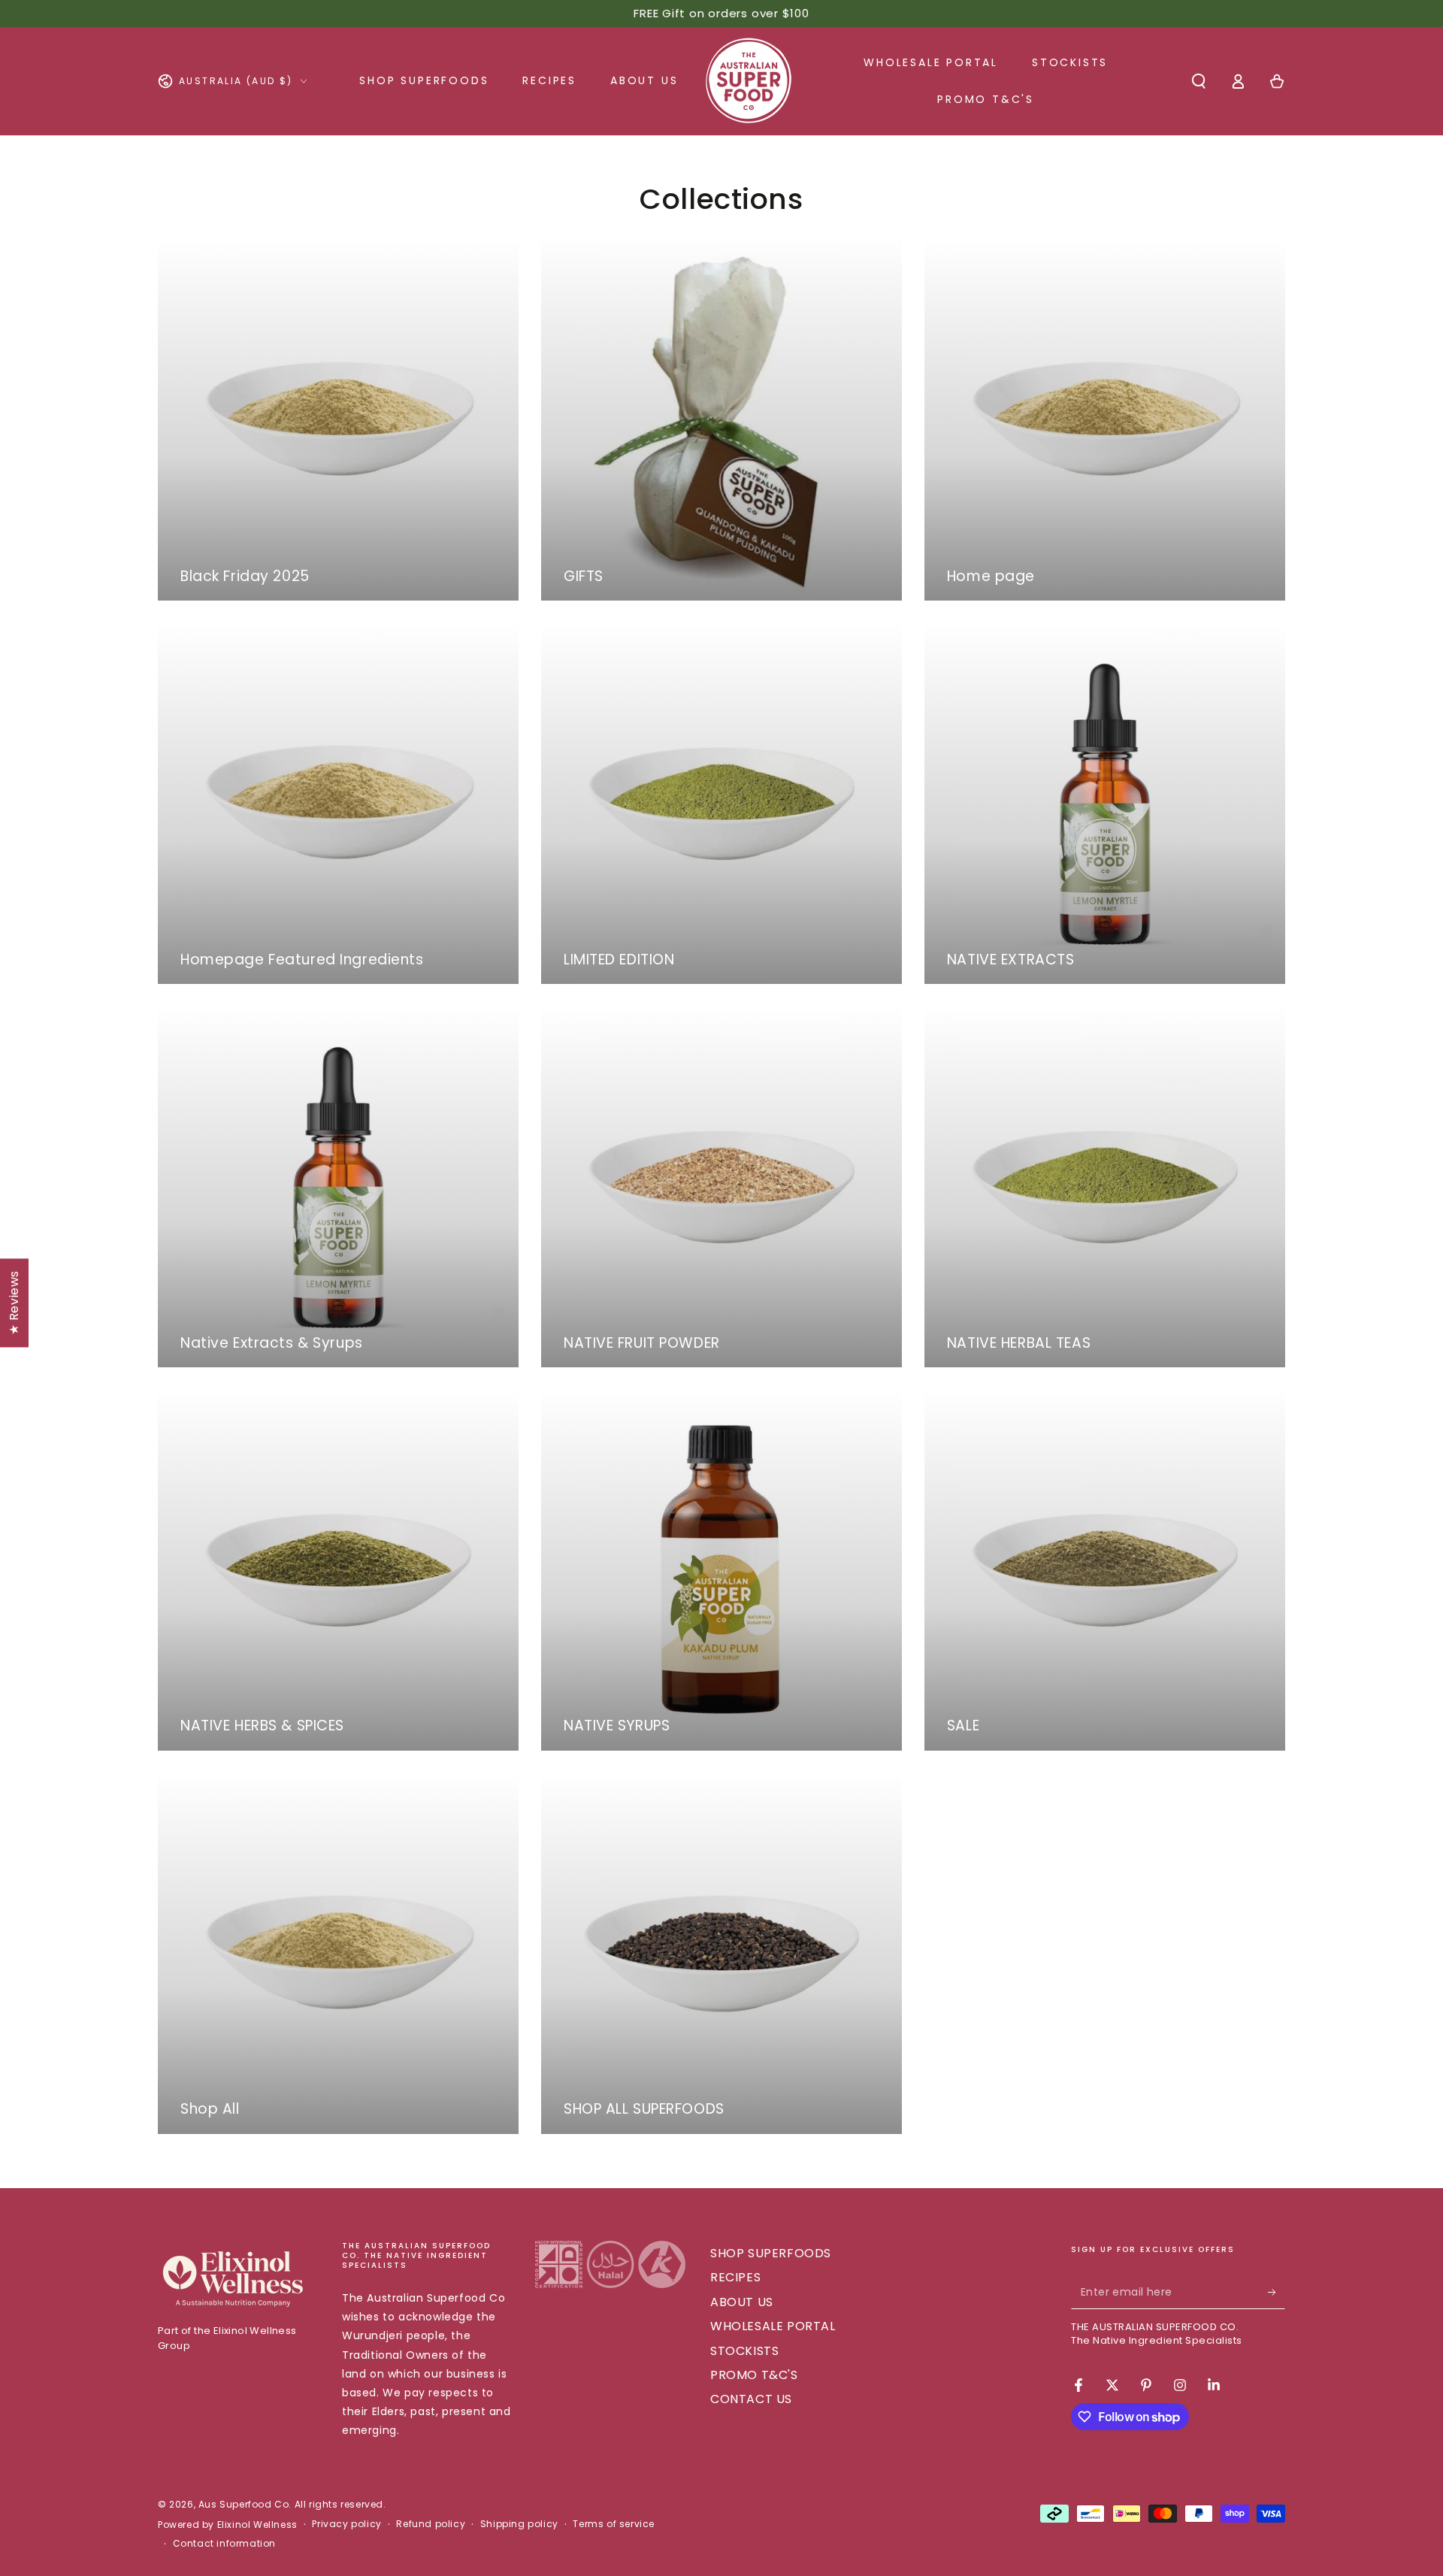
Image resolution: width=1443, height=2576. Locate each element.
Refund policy (431, 2524)
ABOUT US (742, 2302)
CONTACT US (751, 2399)
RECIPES (735, 2277)
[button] (1199, 81)
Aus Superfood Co (244, 2504)
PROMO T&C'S (754, 2375)
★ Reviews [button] (14, 1302)
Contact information (224, 2544)
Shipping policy (519, 2524)
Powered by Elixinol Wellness (228, 2525)
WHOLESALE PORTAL (773, 2326)
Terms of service (614, 2524)
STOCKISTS (744, 2351)
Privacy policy (346, 2524)
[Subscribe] (1277, 2292)
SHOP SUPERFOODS (771, 2253)
